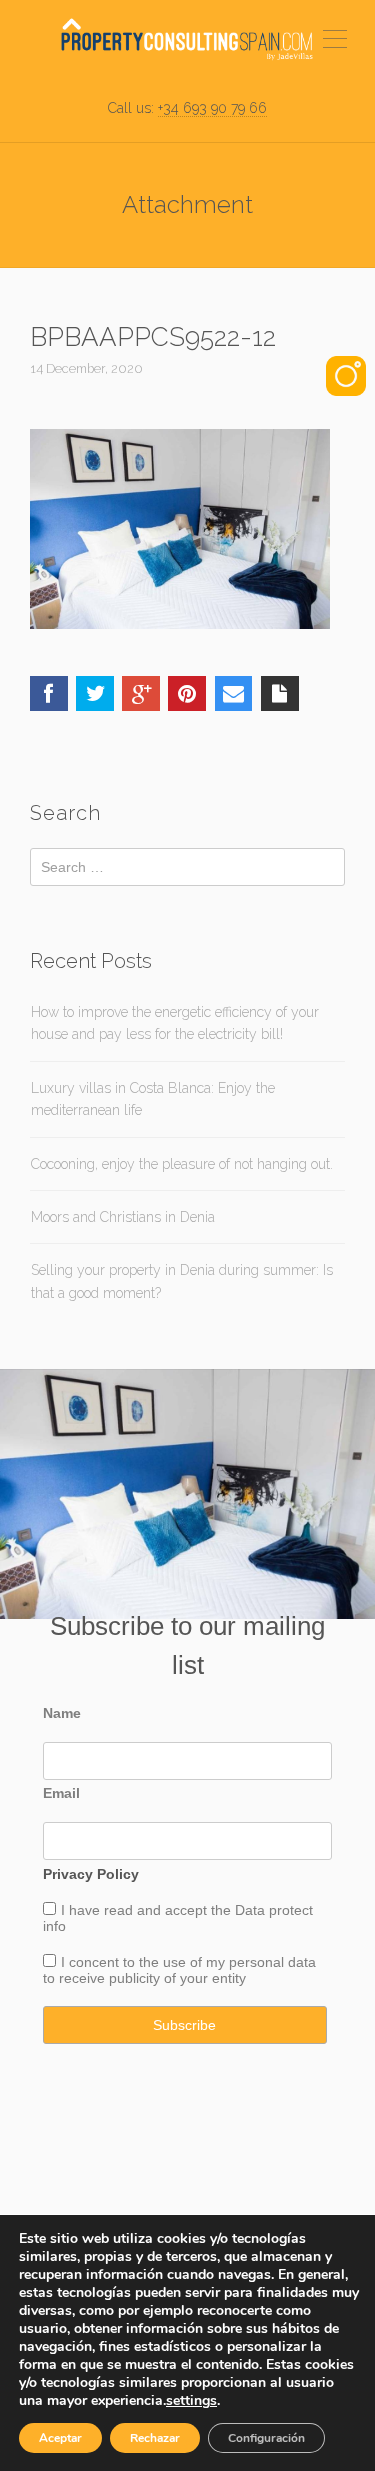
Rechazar (155, 2438)
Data (252, 1910)
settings (191, 2401)
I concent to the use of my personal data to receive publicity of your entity (179, 1970)
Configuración (266, 2438)
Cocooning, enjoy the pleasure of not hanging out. (182, 1164)
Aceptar (60, 2438)
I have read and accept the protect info (178, 1918)
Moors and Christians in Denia (123, 1217)
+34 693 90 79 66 (212, 108)
